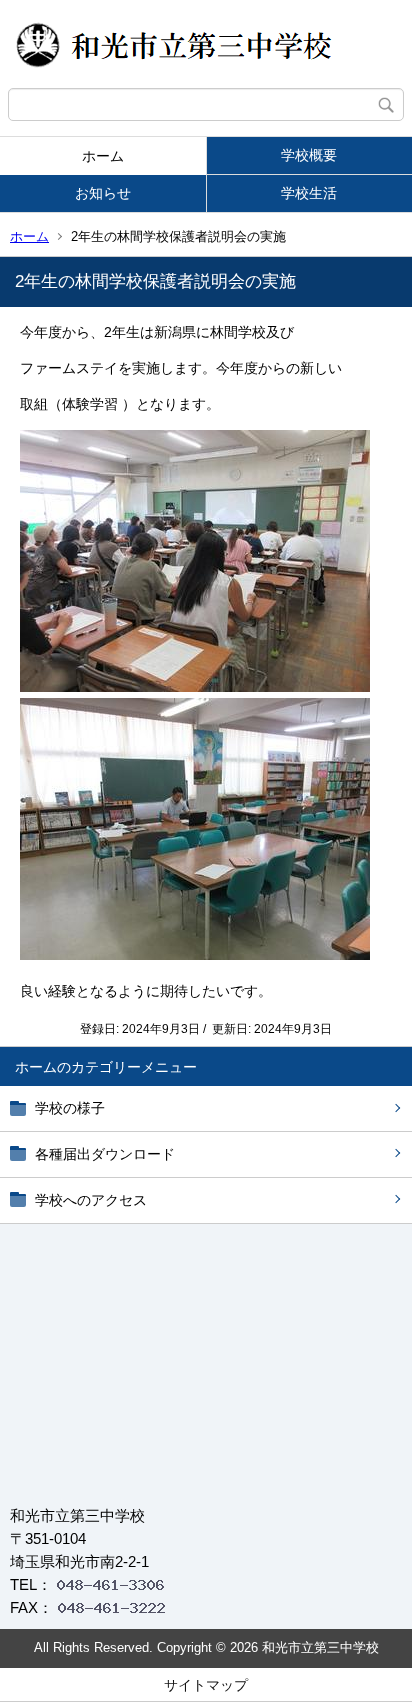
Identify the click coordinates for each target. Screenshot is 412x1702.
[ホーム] (206, 44)
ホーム (103, 156)
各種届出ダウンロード (105, 1154)
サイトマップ (206, 1685)
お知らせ (103, 193)
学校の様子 (70, 1108)
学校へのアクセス (91, 1200)
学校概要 (309, 155)
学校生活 (309, 193)
